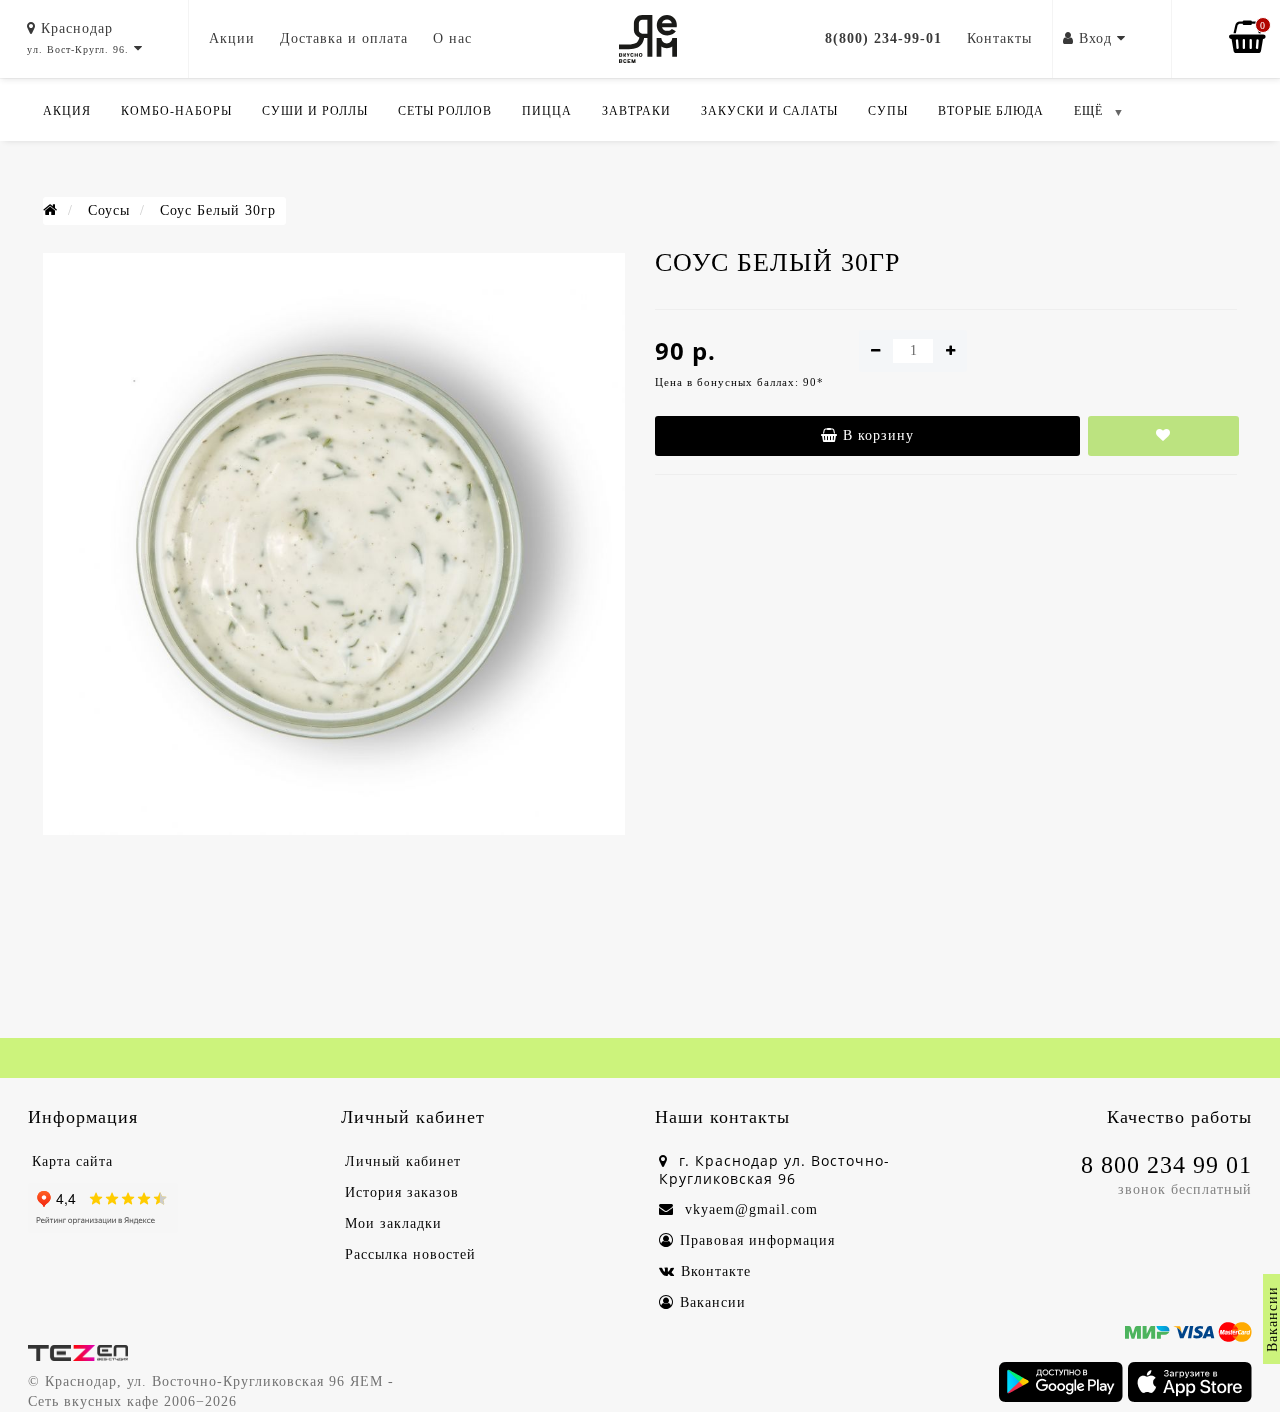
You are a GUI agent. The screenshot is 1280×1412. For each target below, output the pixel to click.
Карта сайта (72, 1161)
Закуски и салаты (769, 111)
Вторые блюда (991, 111)
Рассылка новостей (410, 1254)
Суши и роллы (315, 111)
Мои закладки (393, 1223)
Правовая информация (757, 1240)
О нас (452, 38)
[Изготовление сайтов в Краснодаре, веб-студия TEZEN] (78, 1351)
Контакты (999, 38)
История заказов (402, 1192)
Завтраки (636, 111)
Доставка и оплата (344, 38)
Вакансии (713, 1302)
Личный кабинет (403, 1161)
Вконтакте (716, 1271)
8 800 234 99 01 (1166, 1165)
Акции (232, 38)
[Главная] (50, 210)
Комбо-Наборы (176, 111)
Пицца (547, 111)
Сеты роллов (445, 111)
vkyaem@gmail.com (749, 1209)
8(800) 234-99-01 (883, 38)
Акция (67, 111)
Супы (888, 111)
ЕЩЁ (1088, 111)
